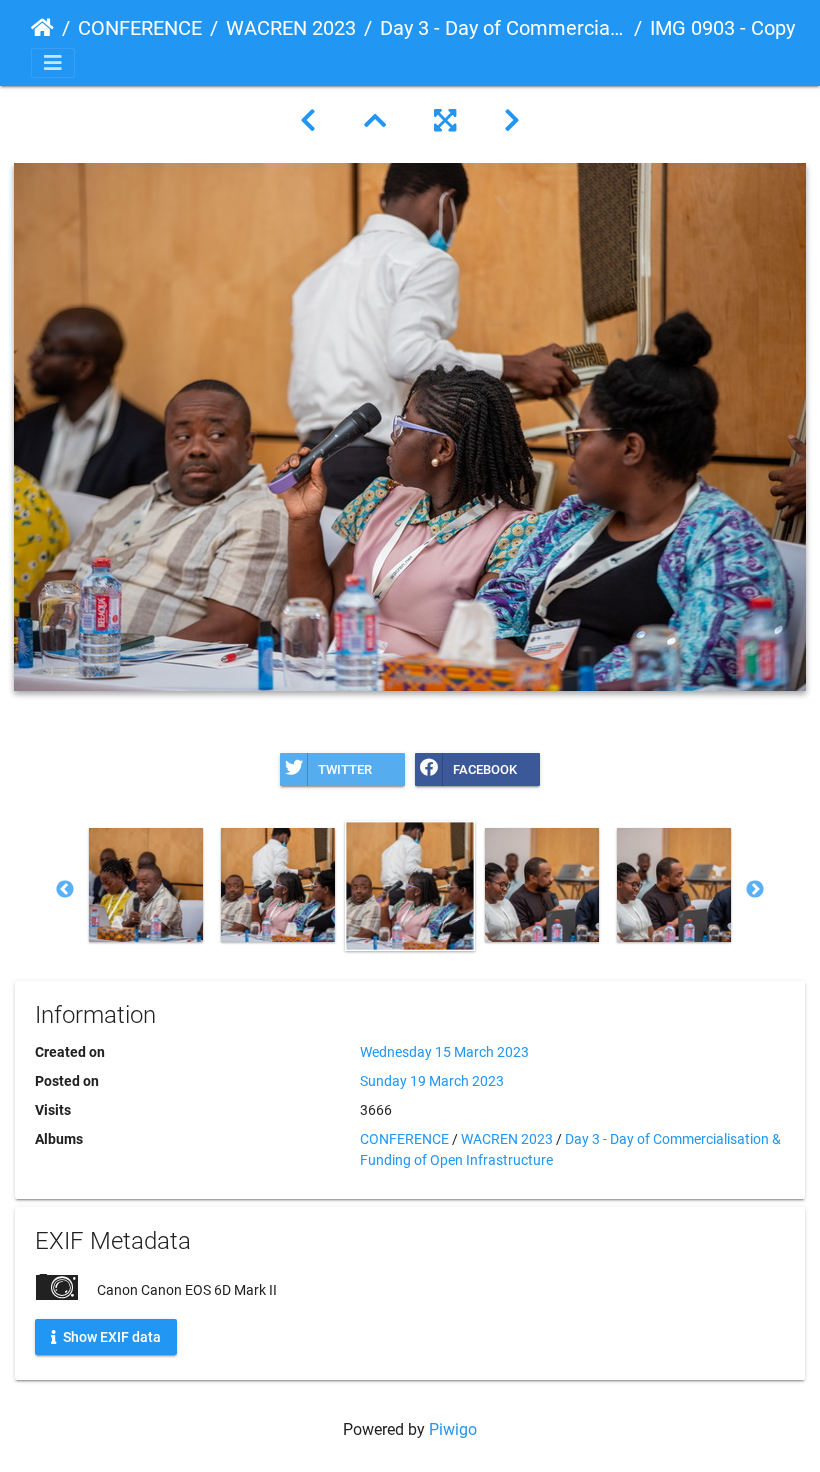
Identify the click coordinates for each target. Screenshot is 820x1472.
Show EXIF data (110, 1336)
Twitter (345, 769)
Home (42, 28)
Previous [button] (65, 890)
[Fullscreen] (445, 121)
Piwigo (453, 1429)
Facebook (485, 769)
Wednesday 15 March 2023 (444, 1052)
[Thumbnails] (375, 121)
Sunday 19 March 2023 (432, 1081)
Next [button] (755, 890)
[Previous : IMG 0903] (308, 121)
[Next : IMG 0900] (512, 121)
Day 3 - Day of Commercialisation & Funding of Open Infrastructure (503, 28)
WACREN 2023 (291, 28)
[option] (146, 885)
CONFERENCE (140, 28)
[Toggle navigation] (53, 63)
